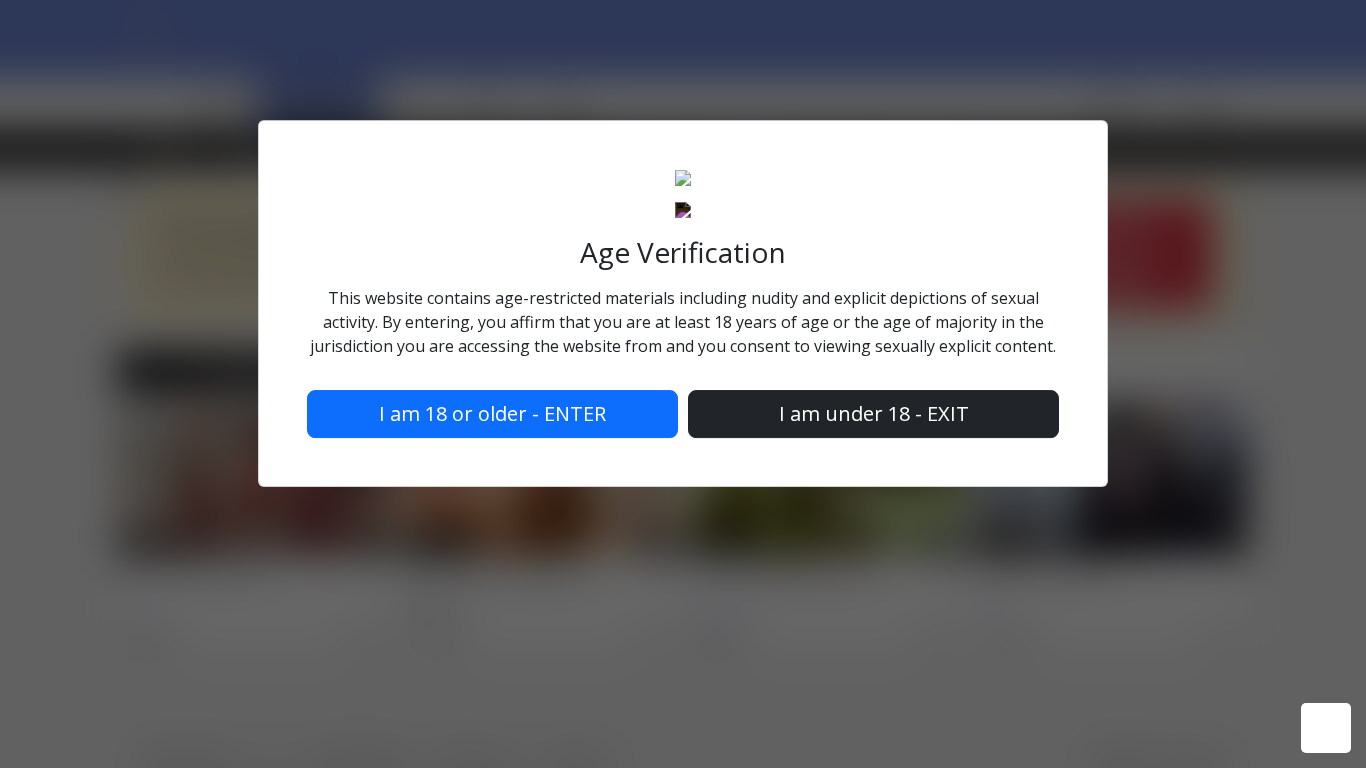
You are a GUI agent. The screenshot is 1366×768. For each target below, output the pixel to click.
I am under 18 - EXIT (874, 413)
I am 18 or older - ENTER (492, 413)
